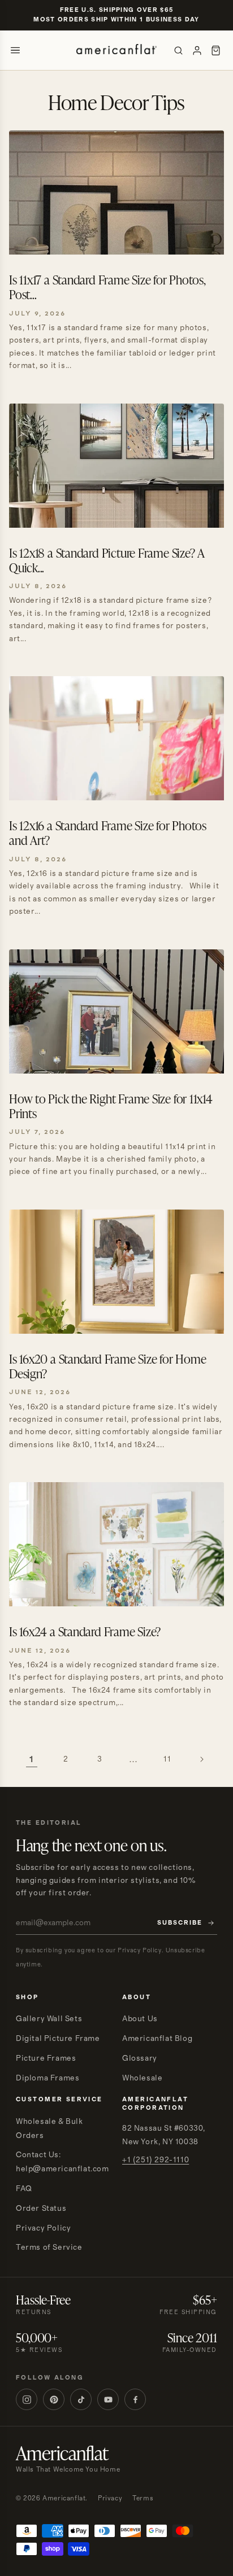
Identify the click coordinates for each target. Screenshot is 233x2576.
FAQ (24, 2189)
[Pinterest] (54, 2399)
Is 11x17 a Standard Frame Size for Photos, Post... (107, 287)
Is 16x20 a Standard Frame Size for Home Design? (107, 1366)
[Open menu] (15, 50)
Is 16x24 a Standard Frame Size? (85, 1631)
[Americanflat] (116, 50)
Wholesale (142, 2078)
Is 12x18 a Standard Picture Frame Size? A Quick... (107, 560)
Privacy (110, 2498)
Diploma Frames (48, 2078)
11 (167, 1759)
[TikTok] (81, 2399)
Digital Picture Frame (58, 2039)
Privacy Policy (43, 2228)
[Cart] (216, 51)
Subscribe (180, 1923)
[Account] (197, 51)
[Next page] (201, 1759)
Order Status (41, 2209)
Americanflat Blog (157, 2039)
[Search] (178, 51)
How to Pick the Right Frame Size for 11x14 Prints (111, 1106)
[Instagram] (27, 2399)
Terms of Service (49, 2248)
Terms (143, 2498)
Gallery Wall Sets (49, 2019)
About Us (140, 2019)
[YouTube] (108, 2399)
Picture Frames (46, 2058)
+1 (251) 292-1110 (156, 2160)
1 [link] (32, 1760)
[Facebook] (135, 2399)
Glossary (140, 2058)
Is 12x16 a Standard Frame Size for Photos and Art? (108, 833)
